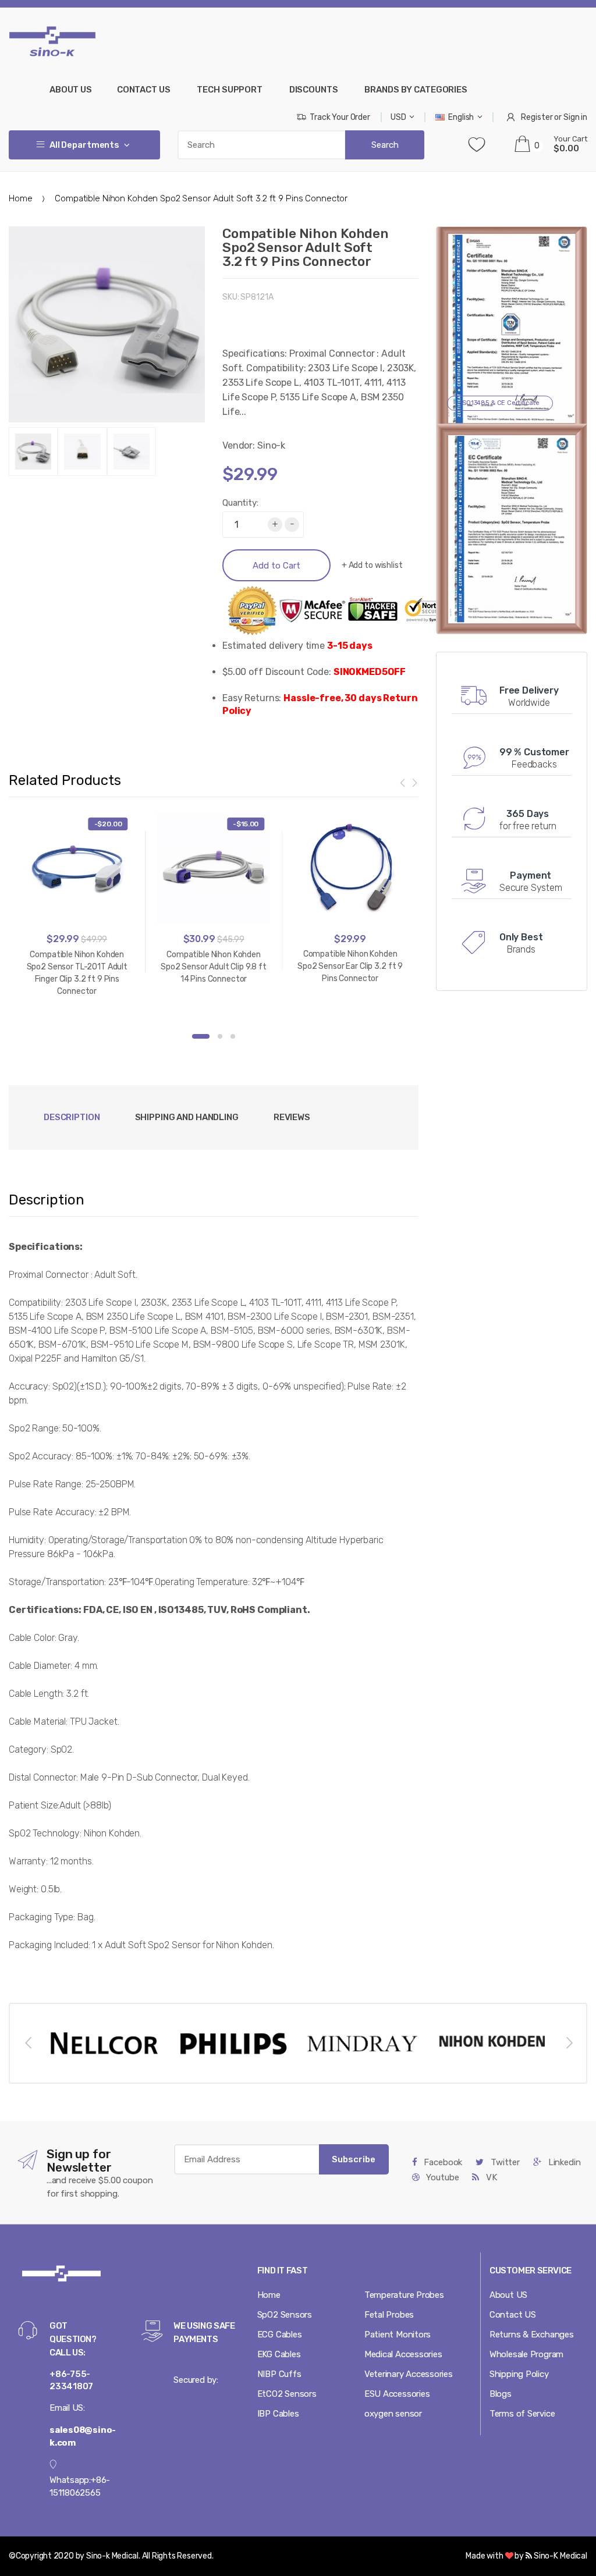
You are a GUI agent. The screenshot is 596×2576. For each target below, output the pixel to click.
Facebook (442, 2162)
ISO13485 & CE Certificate (500, 403)
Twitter (504, 2162)
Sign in (575, 117)
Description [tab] (72, 1117)
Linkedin (563, 2162)
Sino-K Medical (560, 2556)
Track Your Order (340, 117)
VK (490, 2177)
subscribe (354, 2159)
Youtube (442, 2177)
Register (537, 117)
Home (20, 198)
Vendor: (239, 445)
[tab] (187, 1118)
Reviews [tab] (292, 1117)
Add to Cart (276, 566)
